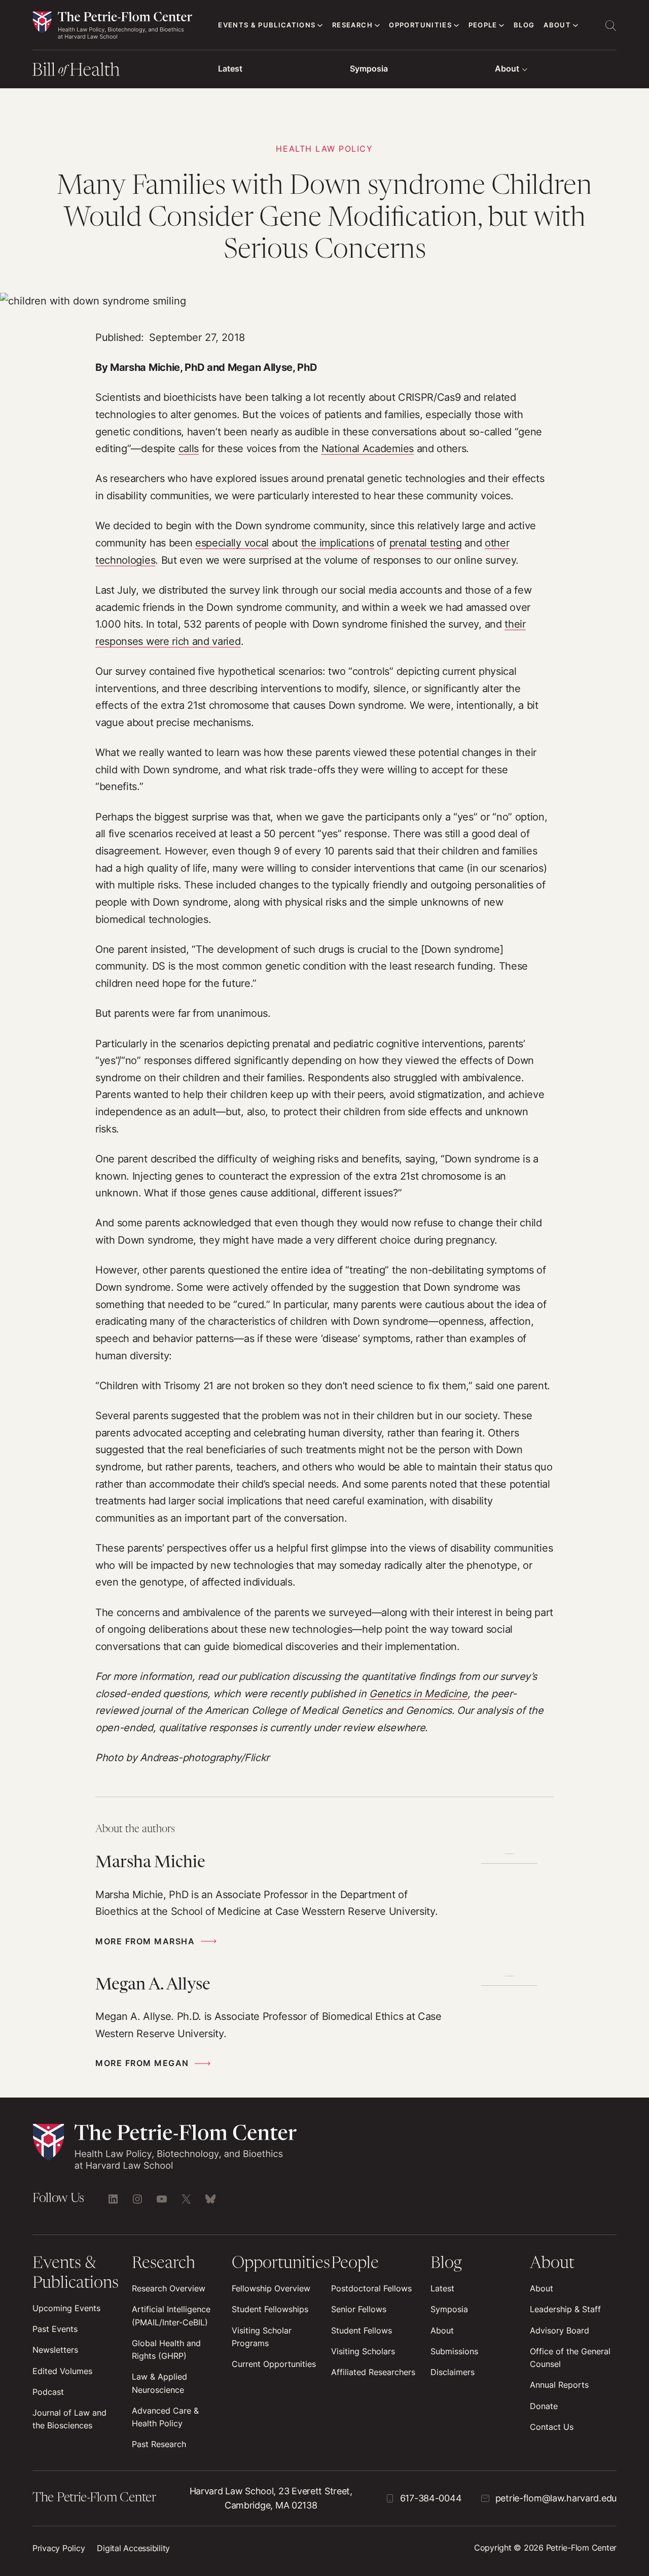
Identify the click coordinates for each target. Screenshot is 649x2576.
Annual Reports (559, 2385)
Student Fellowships (270, 2309)
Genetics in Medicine (418, 1694)
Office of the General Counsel (570, 2358)
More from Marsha (145, 1942)
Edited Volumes (62, 2371)
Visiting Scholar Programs (262, 2337)
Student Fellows (362, 2331)
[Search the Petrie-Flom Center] (610, 25)
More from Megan (142, 2063)
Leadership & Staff (565, 2309)
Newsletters (55, 2350)
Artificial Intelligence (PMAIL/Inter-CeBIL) (171, 2316)
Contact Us (552, 2427)
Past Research (159, 2444)
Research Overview (169, 2289)
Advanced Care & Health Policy (165, 2417)
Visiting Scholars (363, 2351)
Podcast (48, 2392)
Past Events (55, 2329)
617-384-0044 (431, 2498)
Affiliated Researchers (373, 2372)
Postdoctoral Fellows (371, 2289)
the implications (338, 543)
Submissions (454, 2351)
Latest (230, 69)
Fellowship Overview (271, 2289)
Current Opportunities (274, 2364)
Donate (544, 2406)
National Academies (368, 449)
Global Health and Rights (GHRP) (166, 2350)
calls (189, 449)
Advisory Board (560, 2331)
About (507, 69)
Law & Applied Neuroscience (159, 2383)
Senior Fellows (359, 2309)
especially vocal (232, 543)
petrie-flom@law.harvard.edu (556, 2498)
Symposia (369, 69)
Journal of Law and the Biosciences (69, 2419)
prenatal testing (426, 543)
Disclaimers (453, 2372)
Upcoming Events (66, 2308)
